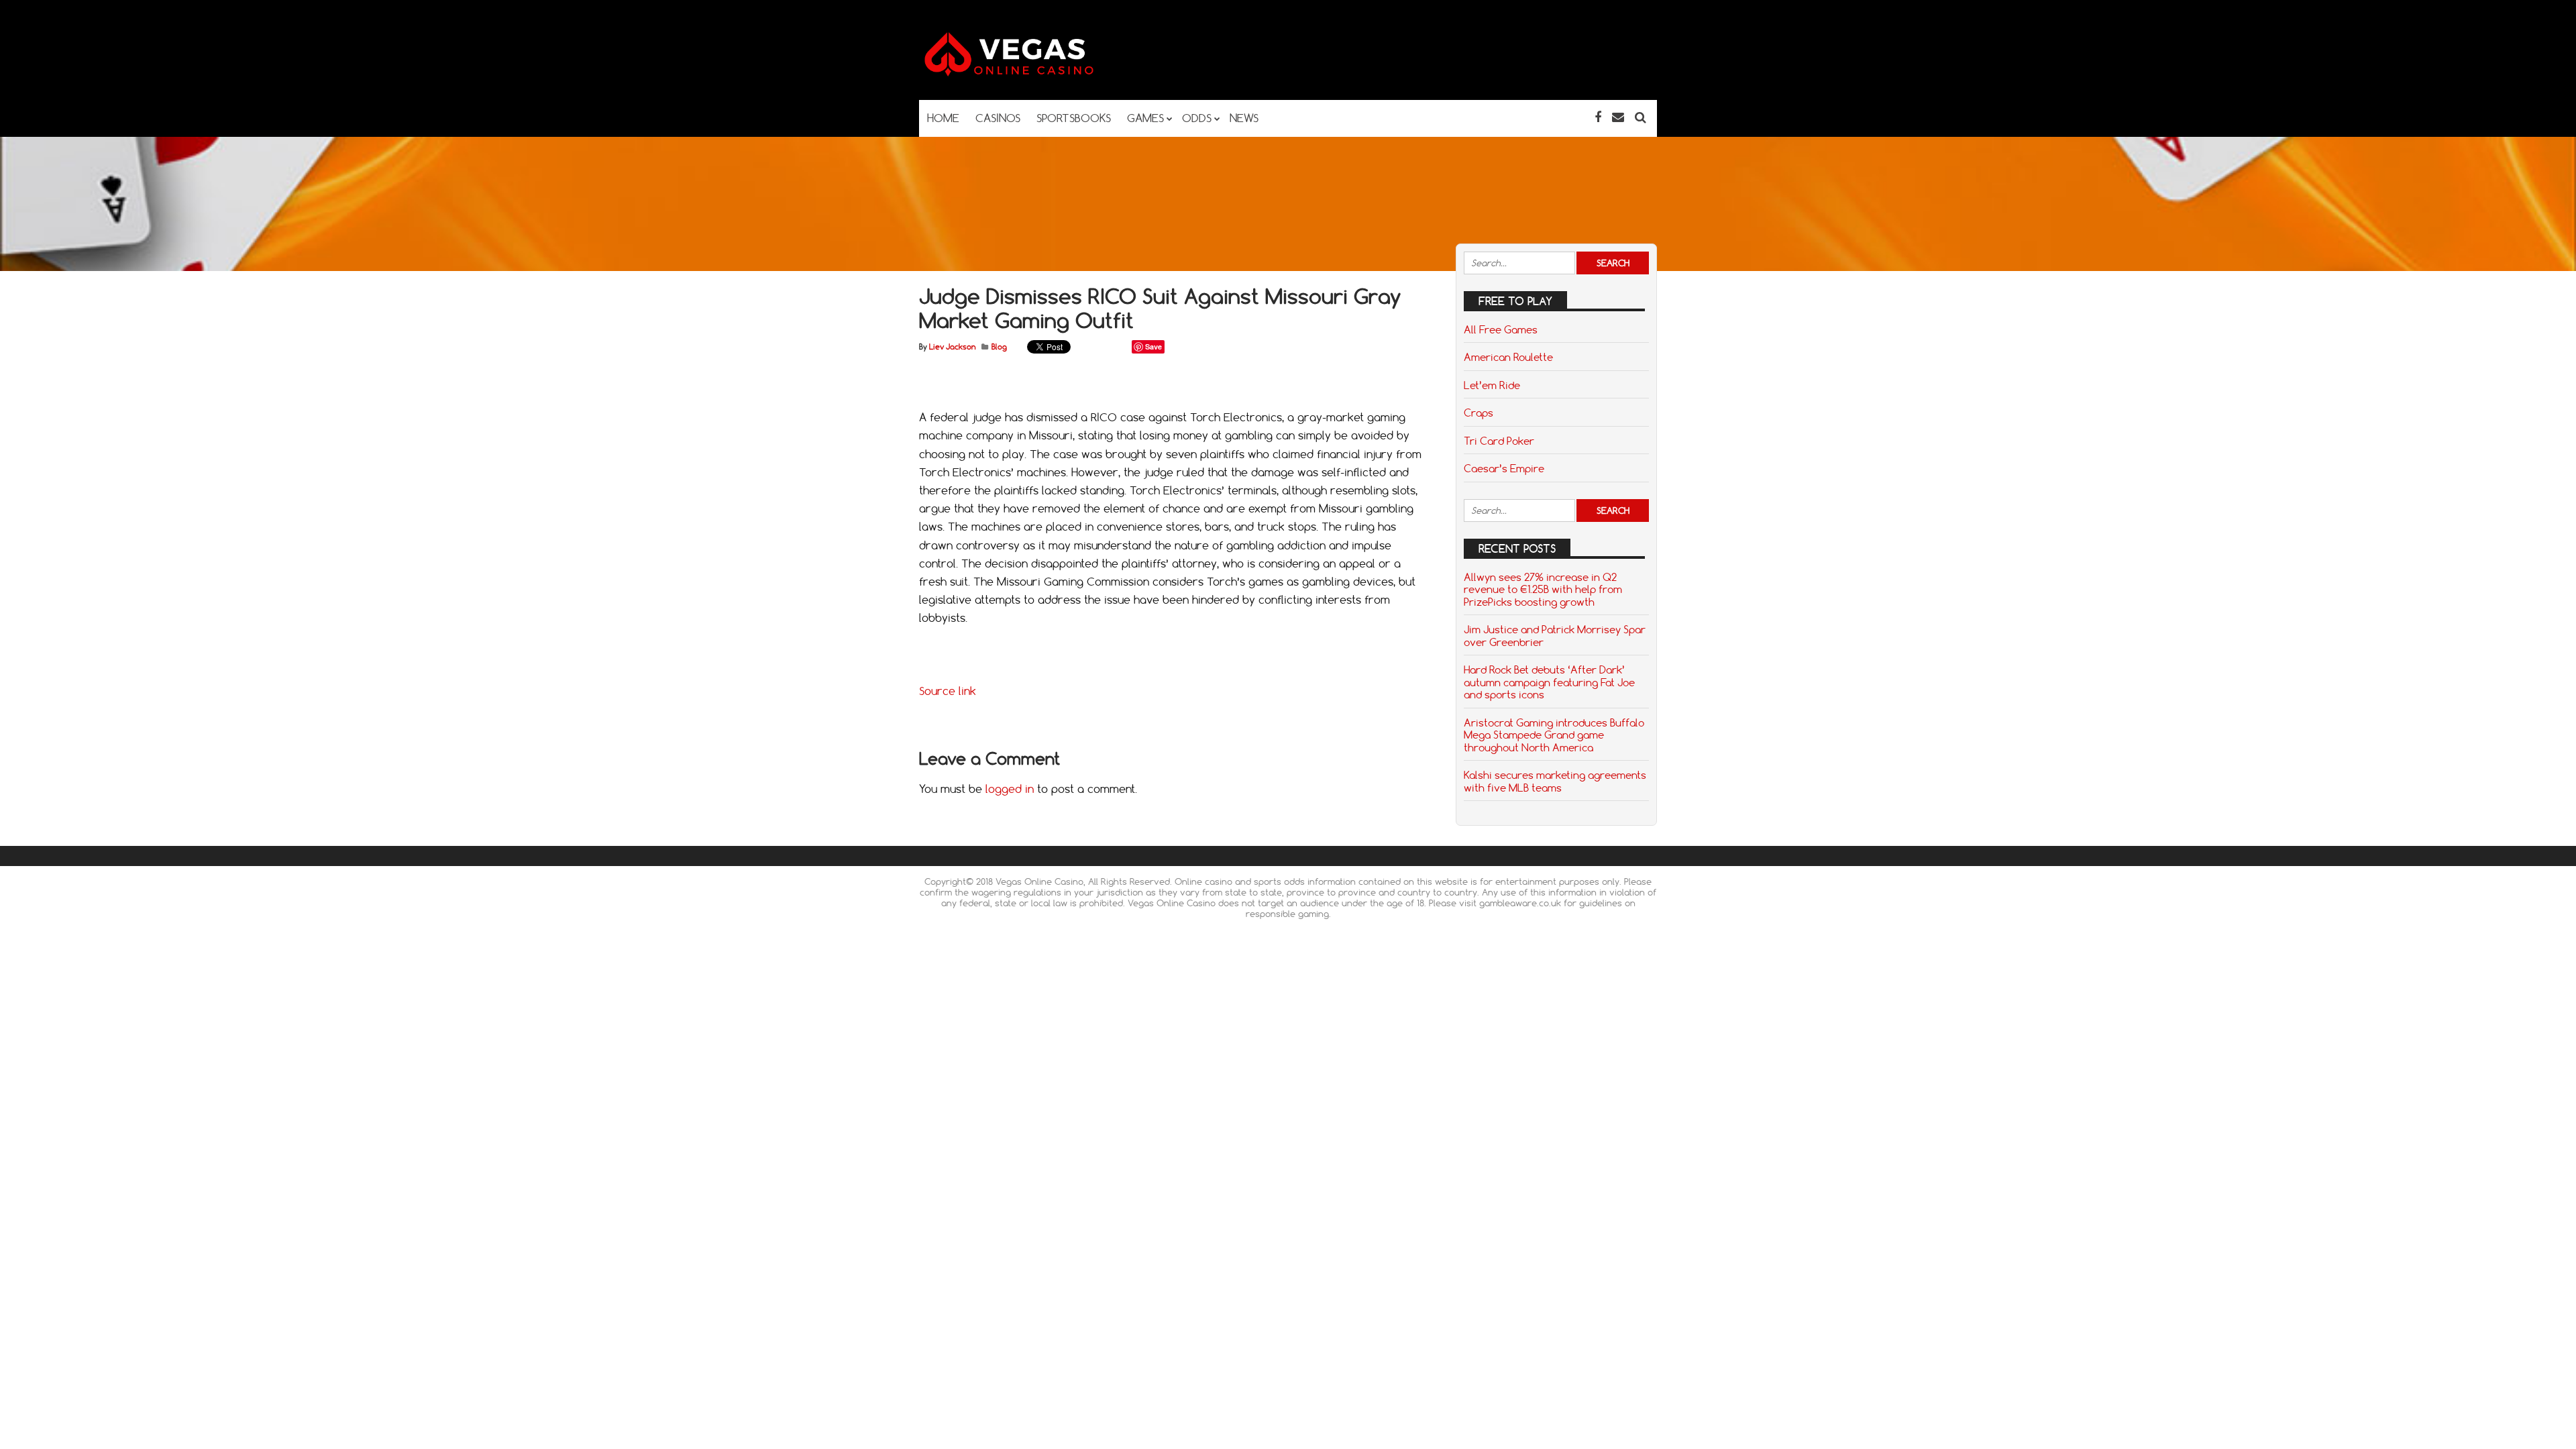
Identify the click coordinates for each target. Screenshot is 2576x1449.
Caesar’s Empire (1504, 468)
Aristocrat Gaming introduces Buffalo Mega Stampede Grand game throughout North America (1554, 735)
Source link (948, 691)
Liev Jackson (952, 347)
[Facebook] (1598, 117)
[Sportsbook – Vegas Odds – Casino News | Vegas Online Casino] (1030, 73)
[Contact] (1618, 117)
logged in (1010, 789)
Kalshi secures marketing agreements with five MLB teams (1555, 781)
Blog (999, 347)
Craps (1479, 413)
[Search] (1641, 117)
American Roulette (1508, 357)
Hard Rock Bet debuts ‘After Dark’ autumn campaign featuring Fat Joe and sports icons (1549, 682)
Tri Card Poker (1499, 441)
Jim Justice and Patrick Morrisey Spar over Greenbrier (1555, 635)
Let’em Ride (1492, 385)
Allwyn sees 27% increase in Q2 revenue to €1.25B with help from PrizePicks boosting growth (1543, 589)
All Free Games (1501, 329)
